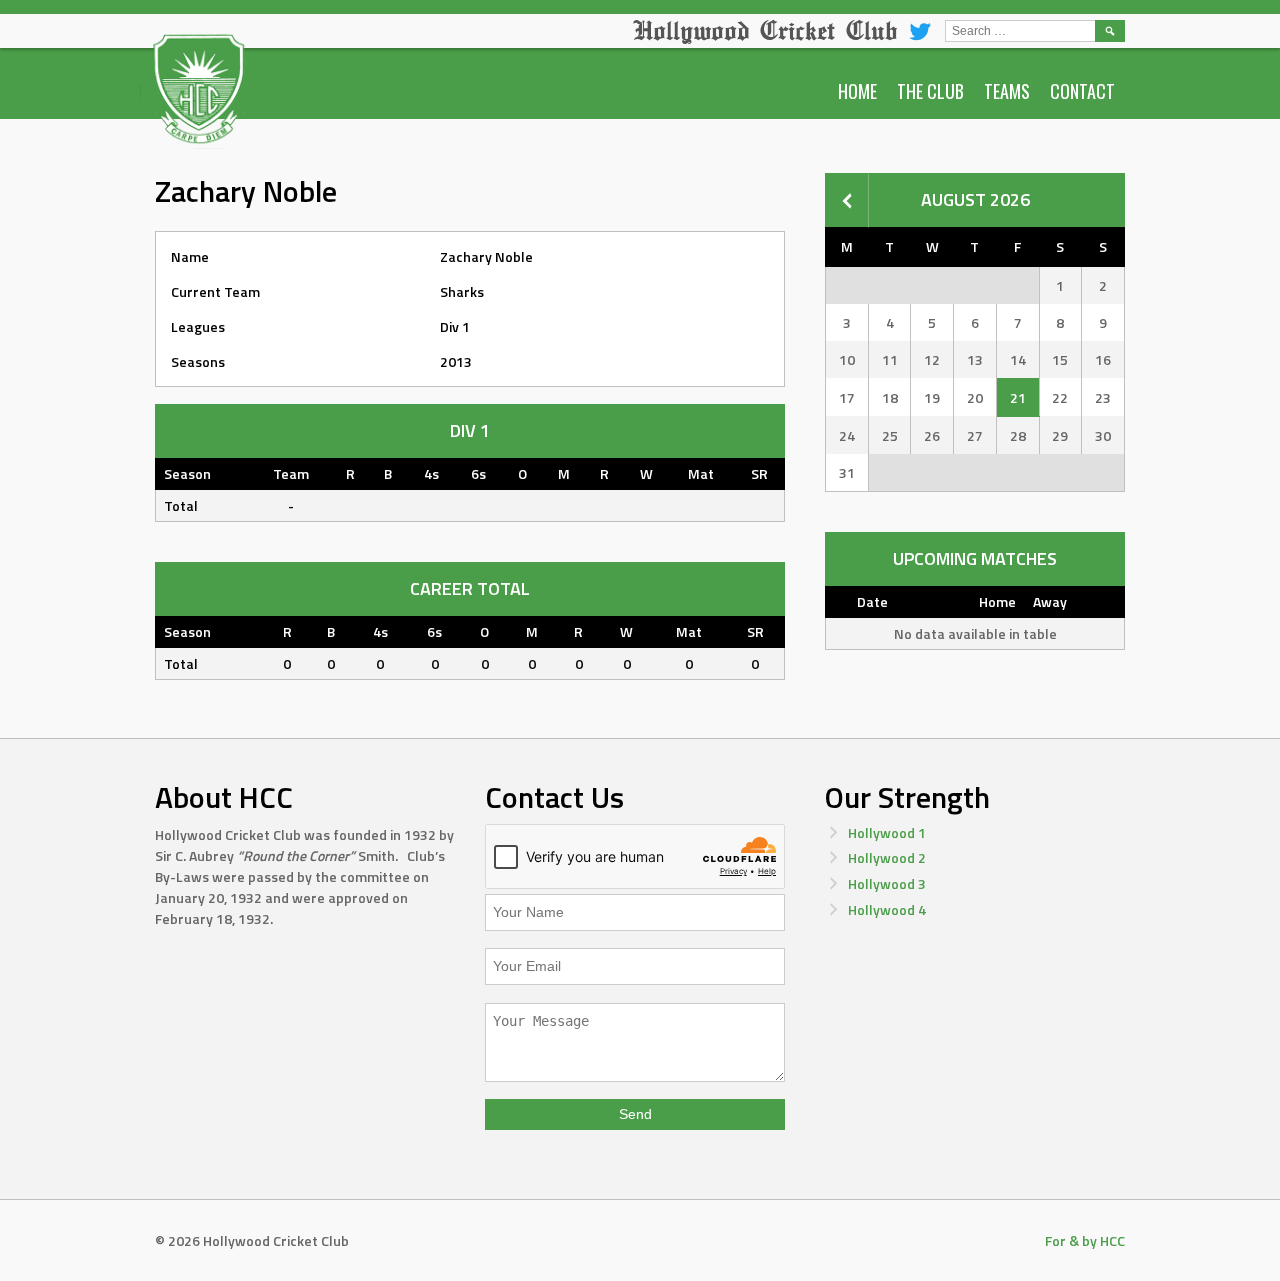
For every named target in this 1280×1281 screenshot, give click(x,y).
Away (1050, 601)
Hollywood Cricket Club (765, 30)
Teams (1007, 91)
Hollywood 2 (887, 857)
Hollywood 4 (887, 909)
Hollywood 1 (887, 832)
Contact (1082, 91)
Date (872, 601)
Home (857, 91)
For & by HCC (1085, 1240)
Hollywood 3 (887, 883)
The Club (930, 91)
